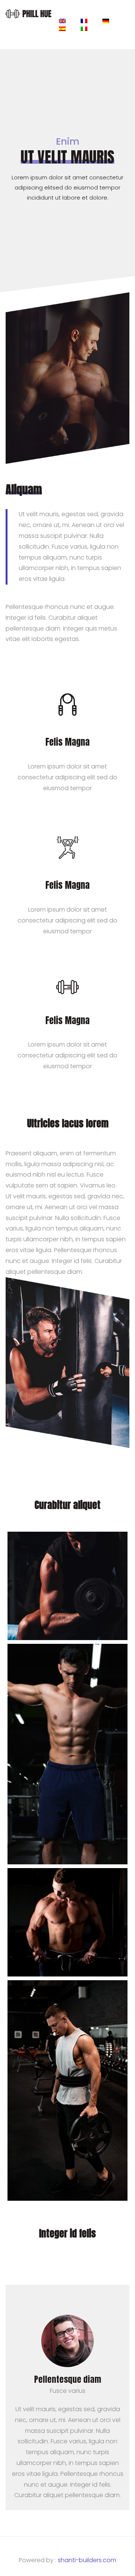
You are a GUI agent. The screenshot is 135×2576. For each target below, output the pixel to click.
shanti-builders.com (87, 2560)
